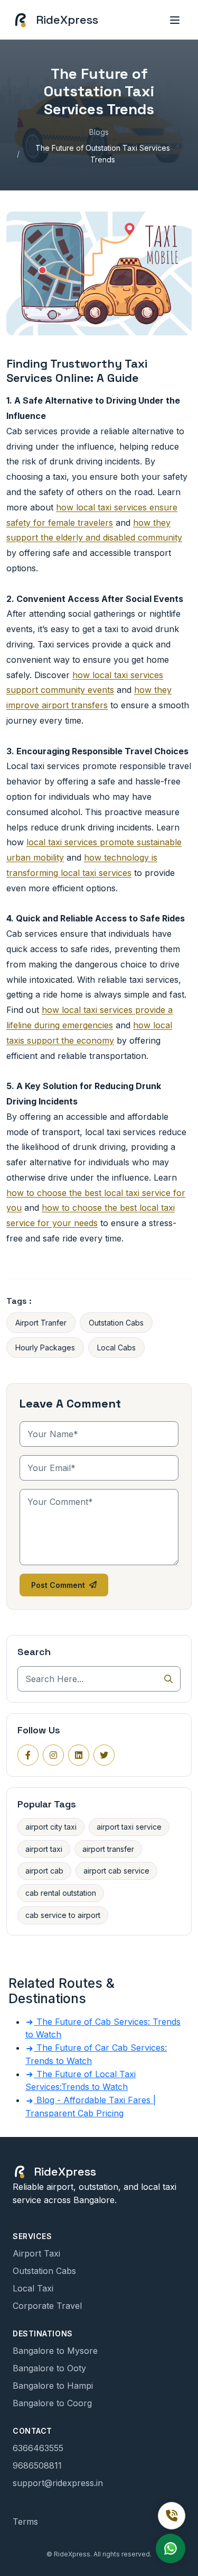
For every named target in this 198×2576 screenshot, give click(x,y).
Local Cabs (116, 1348)
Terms (25, 2522)
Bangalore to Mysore (55, 2351)
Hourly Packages (45, 1348)
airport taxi (44, 1849)
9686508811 (37, 2465)
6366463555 (38, 2448)
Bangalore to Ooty (49, 2368)
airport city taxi (51, 1827)
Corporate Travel (47, 2306)
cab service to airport (63, 1915)
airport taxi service (129, 1827)
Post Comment (58, 1585)
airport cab (44, 1871)
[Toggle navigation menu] (175, 20)
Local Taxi (33, 2288)
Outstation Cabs (116, 1323)
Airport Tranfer (41, 1323)
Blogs (99, 132)
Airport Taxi (36, 2253)
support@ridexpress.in (58, 2483)
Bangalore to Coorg (52, 2403)
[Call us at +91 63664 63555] (172, 2516)
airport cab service (116, 1871)
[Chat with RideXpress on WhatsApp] (171, 2548)
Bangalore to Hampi (53, 2386)
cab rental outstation (61, 1893)
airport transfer (108, 1849)
